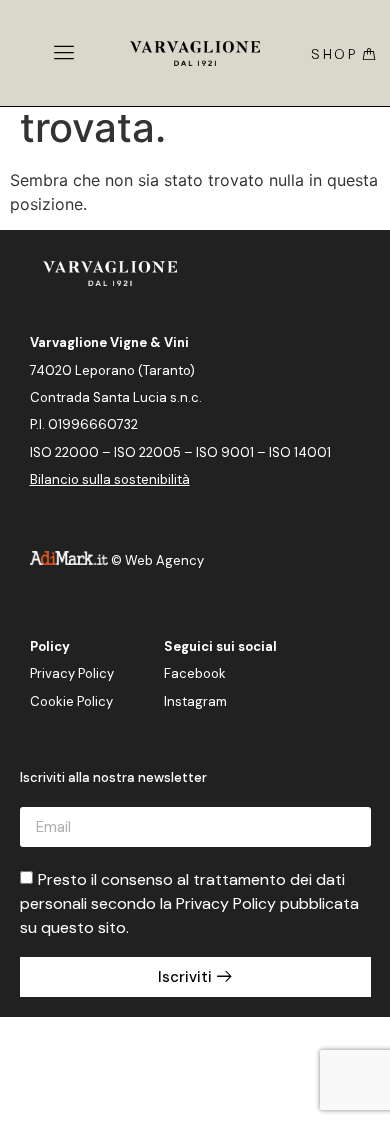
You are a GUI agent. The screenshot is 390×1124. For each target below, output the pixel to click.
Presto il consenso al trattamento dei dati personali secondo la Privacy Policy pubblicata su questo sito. (189, 903)
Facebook (195, 673)
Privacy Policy (72, 673)
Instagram (195, 701)
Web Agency (164, 560)
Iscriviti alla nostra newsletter (113, 778)
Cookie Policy (71, 701)
